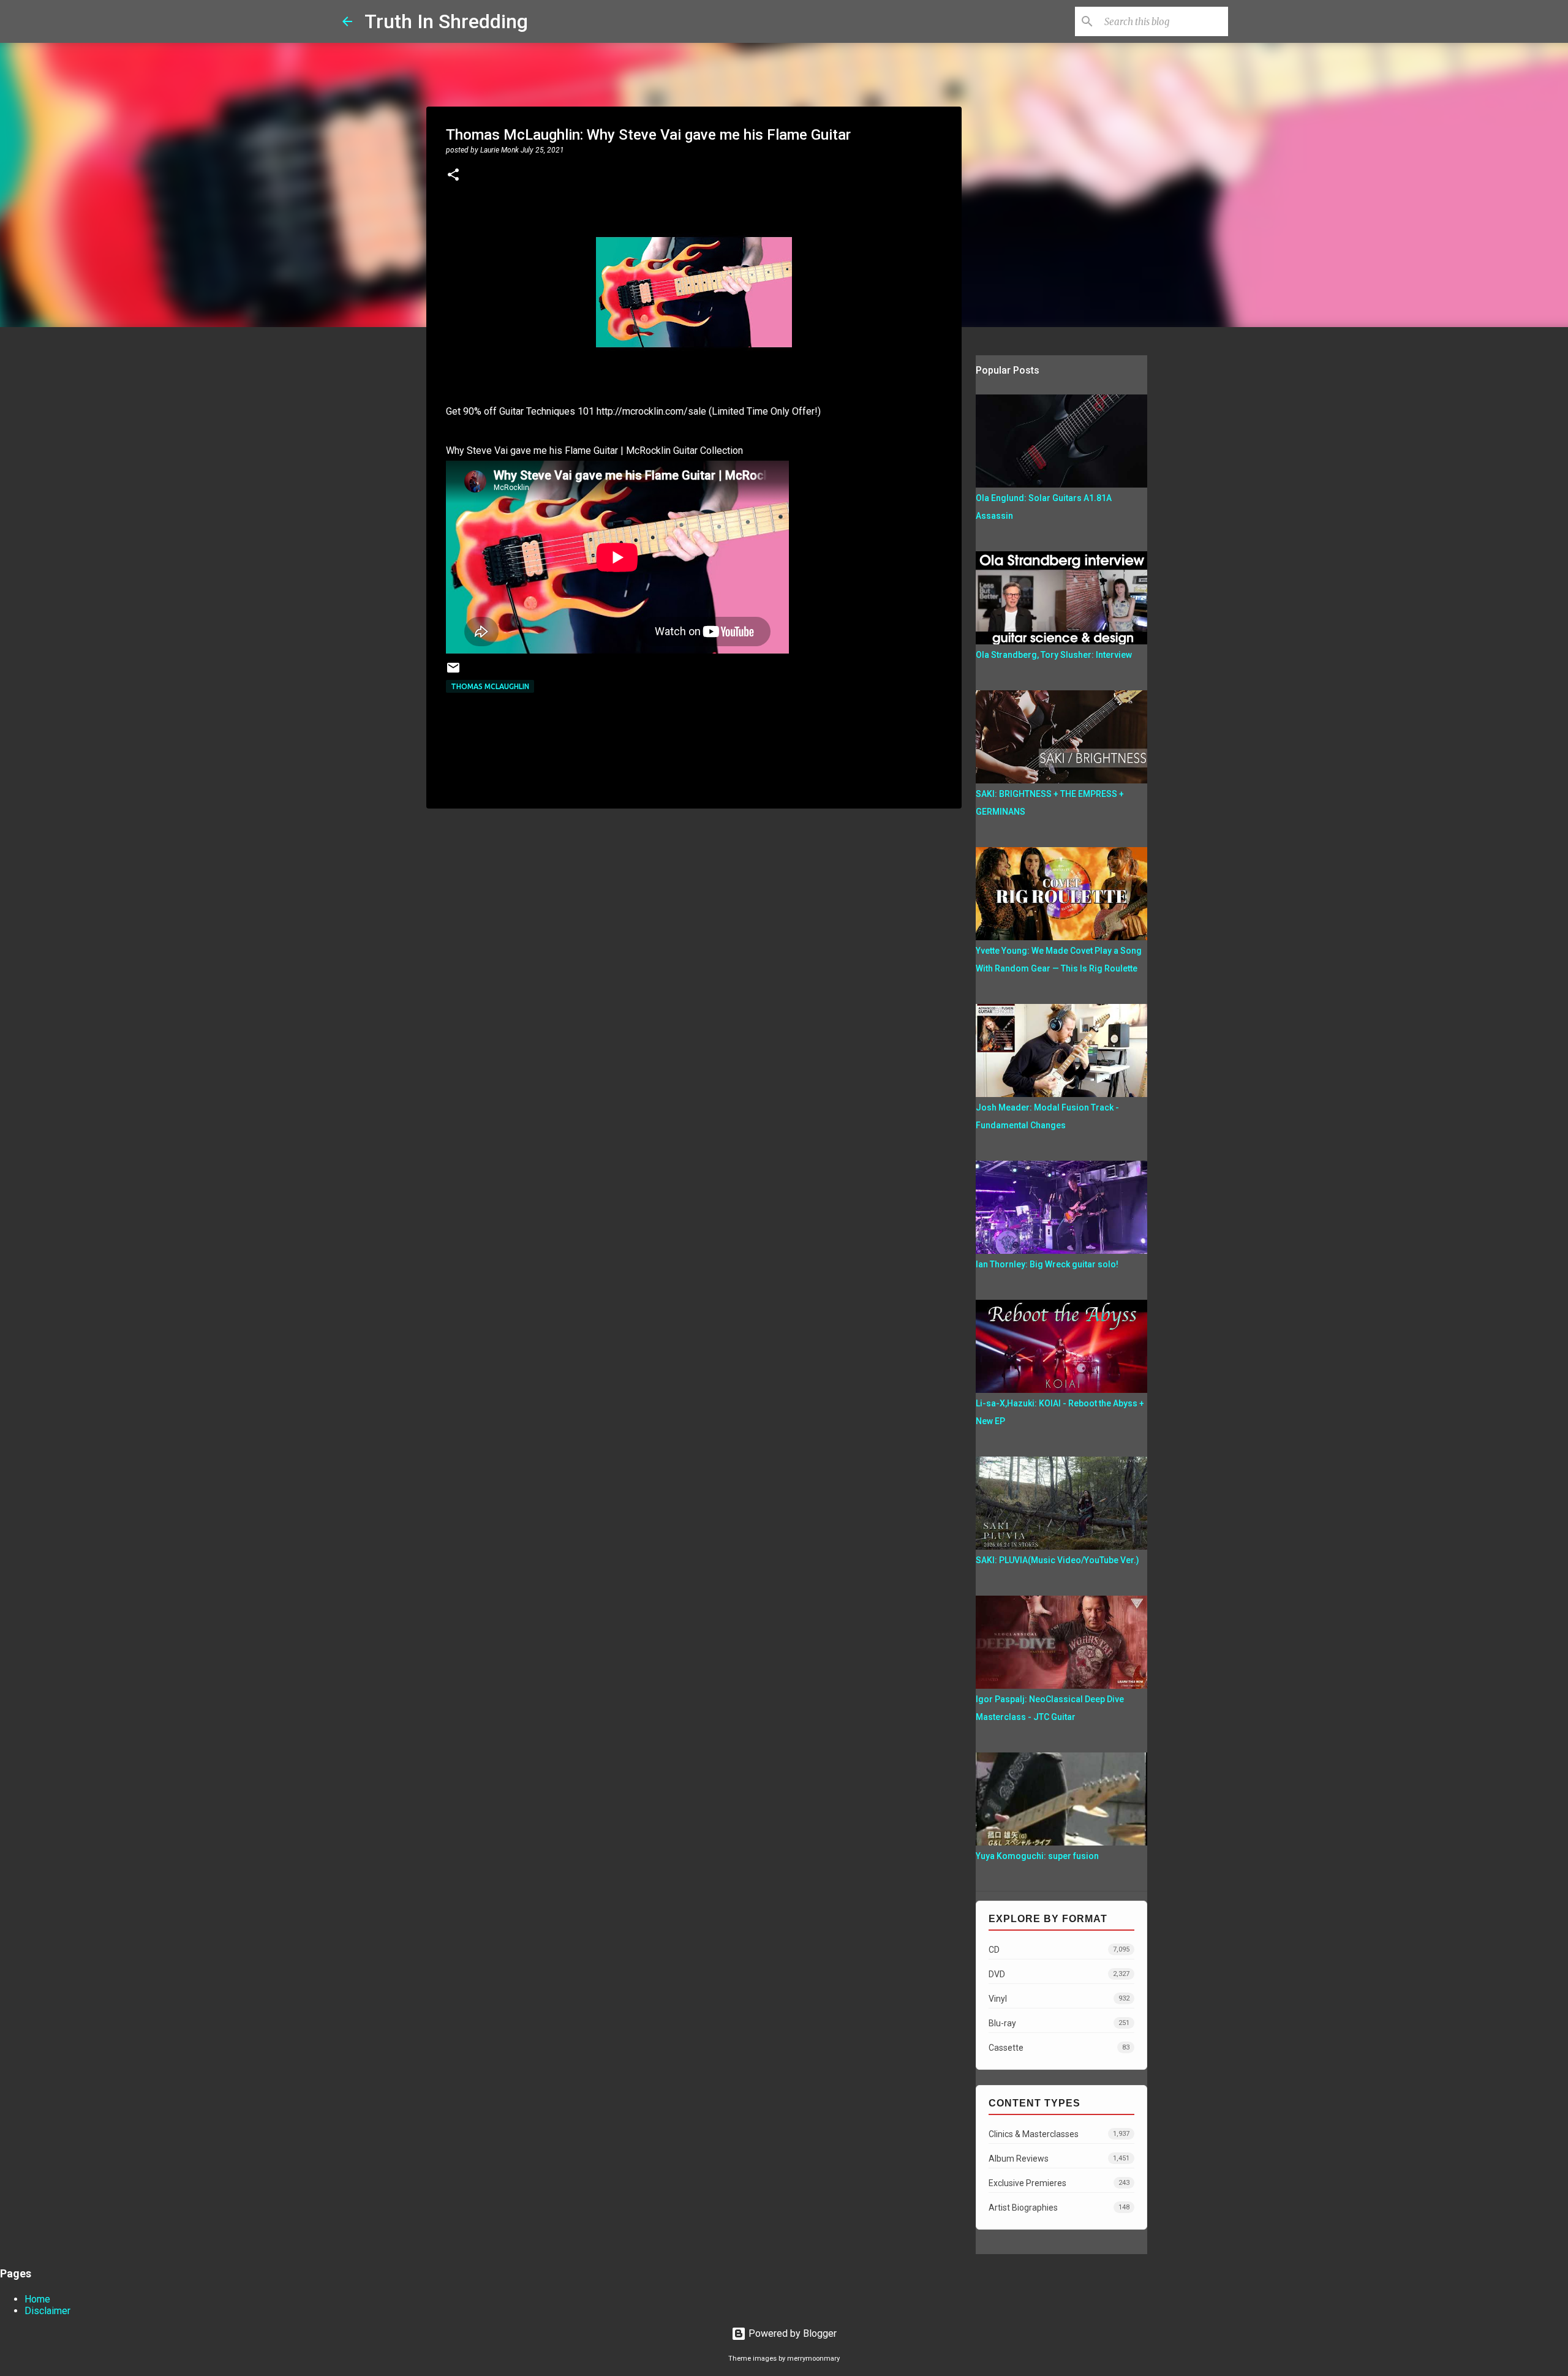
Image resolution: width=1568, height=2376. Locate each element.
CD (1059, 1950)
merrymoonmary (813, 2359)
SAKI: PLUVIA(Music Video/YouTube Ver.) (1057, 1560)
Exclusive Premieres (1059, 2183)
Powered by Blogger (791, 2333)
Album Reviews (1059, 2159)
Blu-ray (1059, 2023)
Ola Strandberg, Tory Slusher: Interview (1054, 655)
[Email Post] (453, 672)
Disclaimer (47, 2311)
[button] (453, 176)
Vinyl (1059, 1999)
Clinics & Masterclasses (1059, 2134)
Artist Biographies (1059, 2208)
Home (37, 2299)
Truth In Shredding (446, 21)
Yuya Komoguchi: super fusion (1037, 1856)
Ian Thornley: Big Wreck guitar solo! (1047, 1264)
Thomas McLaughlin (490, 686)
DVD (1059, 1974)
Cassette (1059, 2048)
